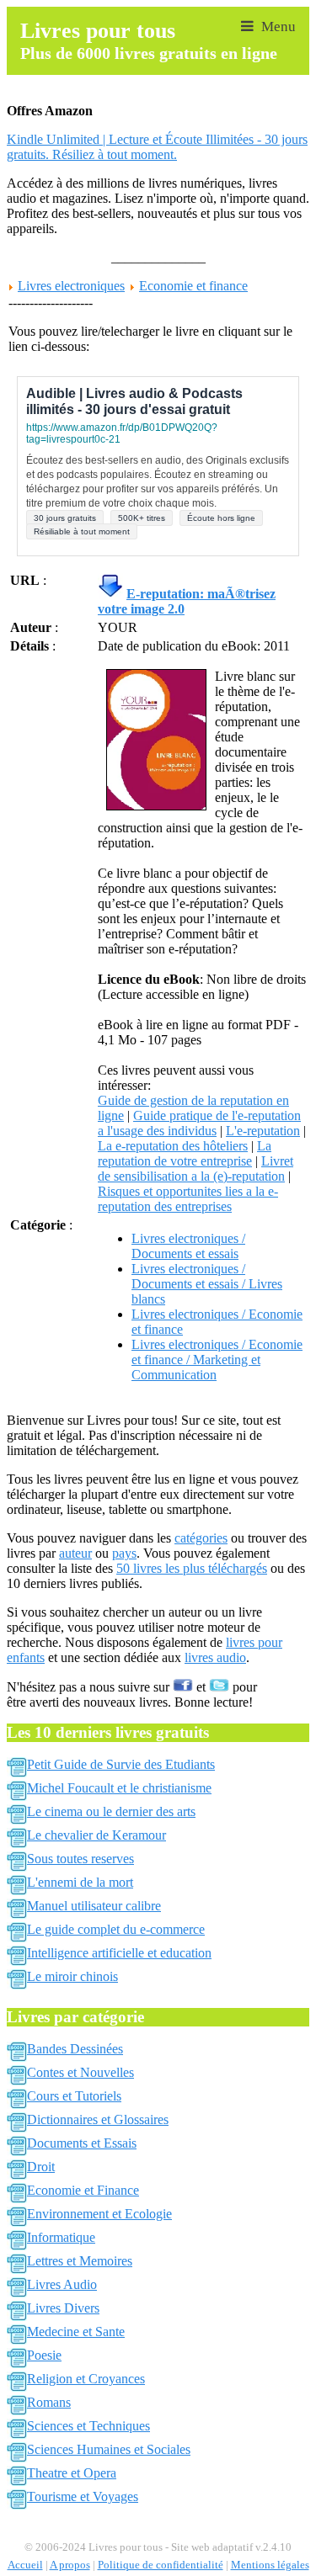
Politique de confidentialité (161, 2565)
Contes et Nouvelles (80, 2072)
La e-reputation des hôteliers (173, 1146)
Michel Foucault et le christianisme (119, 1788)
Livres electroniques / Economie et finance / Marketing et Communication (217, 1360)
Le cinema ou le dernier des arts (111, 1811)
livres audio (215, 1657)
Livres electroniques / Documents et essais (188, 1246)
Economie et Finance (83, 2190)
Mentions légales (270, 2565)
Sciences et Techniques (88, 2426)
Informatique (61, 2237)
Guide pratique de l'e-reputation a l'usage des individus (199, 1123)
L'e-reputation (263, 1131)
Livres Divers (63, 2308)
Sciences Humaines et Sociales (109, 2449)
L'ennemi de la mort (80, 1882)
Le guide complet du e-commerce (116, 1929)
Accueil (25, 2565)
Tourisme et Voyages (83, 2496)
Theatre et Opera (72, 2473)
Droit (41, 2167)
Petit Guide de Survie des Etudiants (121, 1764)
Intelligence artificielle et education (119, 1953)
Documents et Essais (82, 2143)
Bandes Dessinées (75, 2049)
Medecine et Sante (76, 2332)
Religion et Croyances (86, 2379)
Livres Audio (62, 2284)
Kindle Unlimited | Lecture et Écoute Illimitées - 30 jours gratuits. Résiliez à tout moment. (157, 147)
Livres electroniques (71, 286)
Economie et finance (193, 286)
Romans (49, 2402)
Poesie (44, 2355)
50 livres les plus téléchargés (192, 1568)
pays (124, 1553)
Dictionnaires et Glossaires (98, 2119)
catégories (201, 1538)
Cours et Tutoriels (74, 2096)
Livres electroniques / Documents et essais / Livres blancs (207, 1284)
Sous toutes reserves (80, 1859)
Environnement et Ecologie (99, 2214)
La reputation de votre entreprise (185, 1153)
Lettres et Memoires (80, 2261)
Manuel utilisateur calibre (94, 1906)
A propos (70, 2565)
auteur (75, 1553)
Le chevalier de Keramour (96, 1835)
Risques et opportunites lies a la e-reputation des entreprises (188, 1199)
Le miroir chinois (72, 1976)
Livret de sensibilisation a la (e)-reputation (195, 1168)
